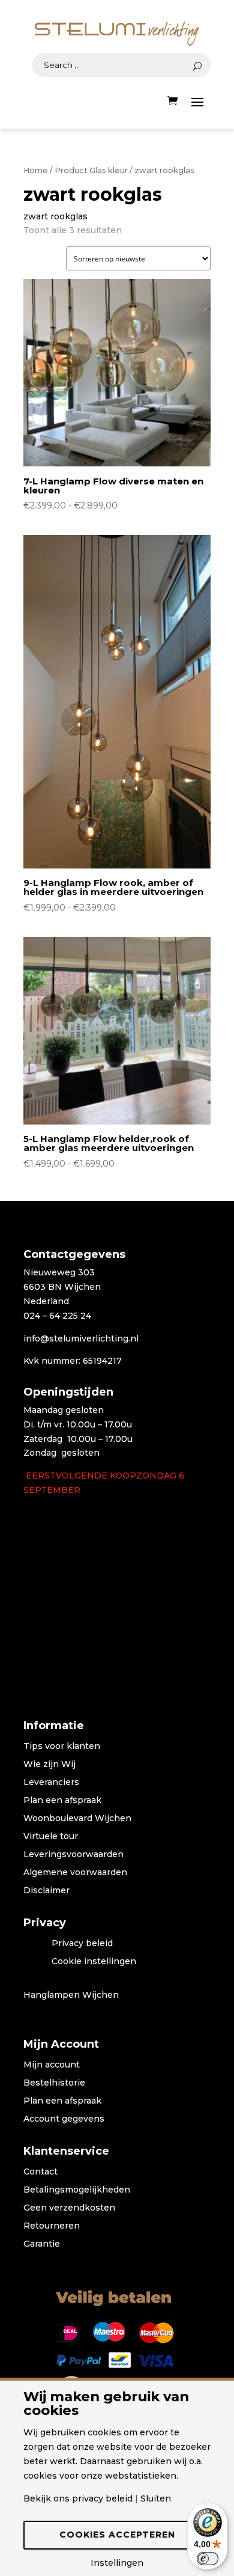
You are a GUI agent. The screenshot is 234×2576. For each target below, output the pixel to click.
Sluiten (156, 2498)
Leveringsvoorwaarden (73, 1855)
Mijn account (52, 2065)
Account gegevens (64, 2119)
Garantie (42, 2244)
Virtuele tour (51, 1837)
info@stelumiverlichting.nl (81, 1338)
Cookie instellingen (94, 1962)
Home (36, 170)
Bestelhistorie (54, 2083)
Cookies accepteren (117, 2535)
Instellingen (117, 2563)
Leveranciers (51, 1783)
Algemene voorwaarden (75, 1873)
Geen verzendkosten (69, 2208)
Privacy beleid (82, 1944)
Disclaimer (46, 1891)
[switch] (208, 2559)
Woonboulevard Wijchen (77, 1819)
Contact (40, 2172)
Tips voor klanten (62, 1747)
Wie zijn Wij (49, 1765)
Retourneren (52, 2226)
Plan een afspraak (62, 1801)
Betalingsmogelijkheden (77, 2190)
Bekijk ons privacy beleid (78, 2498)
